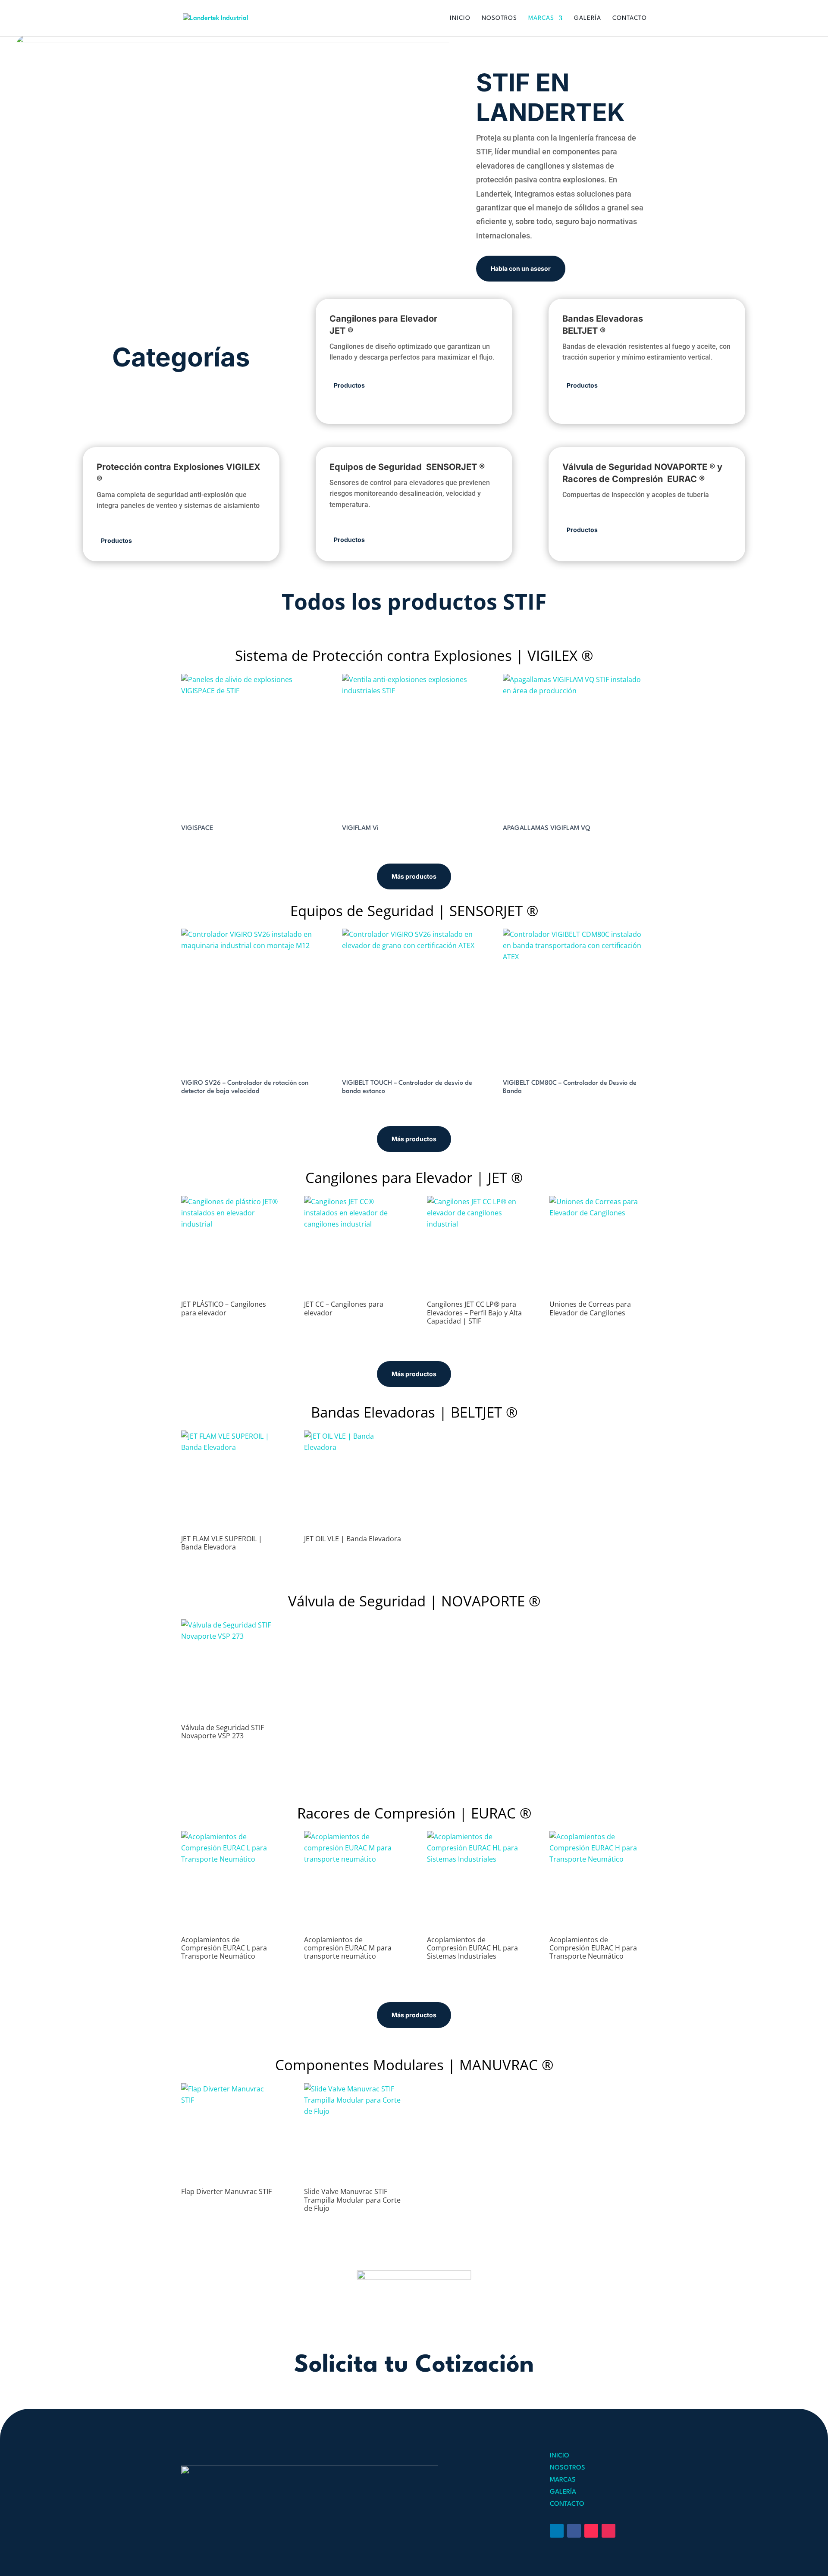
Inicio (460, 18)
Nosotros (499, 18)
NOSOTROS (568, 2468)
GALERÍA (563, 2492)
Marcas (541, 18)
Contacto (630, 18)
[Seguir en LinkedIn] (557, 2531)
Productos (349, 385)
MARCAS (563, 2480)
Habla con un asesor (521, 268)
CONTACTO (567, 2504)
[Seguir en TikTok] (591, 2531)
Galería (588, 18)
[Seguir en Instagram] (608, 2531)
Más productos (414, 876)
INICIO (560, 2456)
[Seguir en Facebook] (574, 2531)
